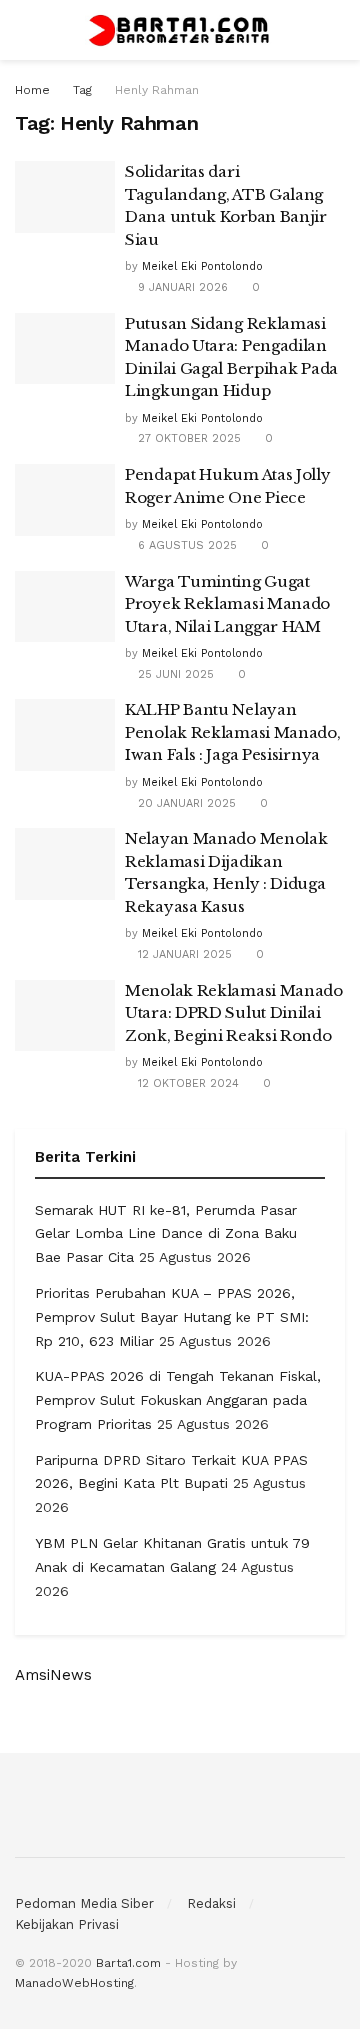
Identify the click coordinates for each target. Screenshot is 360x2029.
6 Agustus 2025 (185, 545)
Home (32, 90)
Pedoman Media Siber (84, 1903)
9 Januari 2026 (181, 287)
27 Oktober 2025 (187, 438)
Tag (82, 90)
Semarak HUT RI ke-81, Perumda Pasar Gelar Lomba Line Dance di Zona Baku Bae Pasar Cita (166, 1234)
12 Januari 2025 (183, 954)
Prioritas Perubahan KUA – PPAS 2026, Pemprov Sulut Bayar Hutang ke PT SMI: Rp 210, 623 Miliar (172, 1317)
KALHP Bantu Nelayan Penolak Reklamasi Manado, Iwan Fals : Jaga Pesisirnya (233, 732)
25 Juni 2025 (174, 674)
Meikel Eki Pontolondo (202, 266)
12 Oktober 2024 (186, 1083)
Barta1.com (128, 1963)
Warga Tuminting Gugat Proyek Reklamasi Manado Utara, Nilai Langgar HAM (227, 604)
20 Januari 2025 (185, 803)
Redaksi (211, 1903)
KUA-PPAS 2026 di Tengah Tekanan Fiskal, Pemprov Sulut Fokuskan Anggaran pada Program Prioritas (178, 1400)
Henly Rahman (157, 90)
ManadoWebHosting (74, 1983)
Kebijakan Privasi (67, 1924)
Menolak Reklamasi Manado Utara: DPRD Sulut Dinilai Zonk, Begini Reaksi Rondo (234, 1013)
